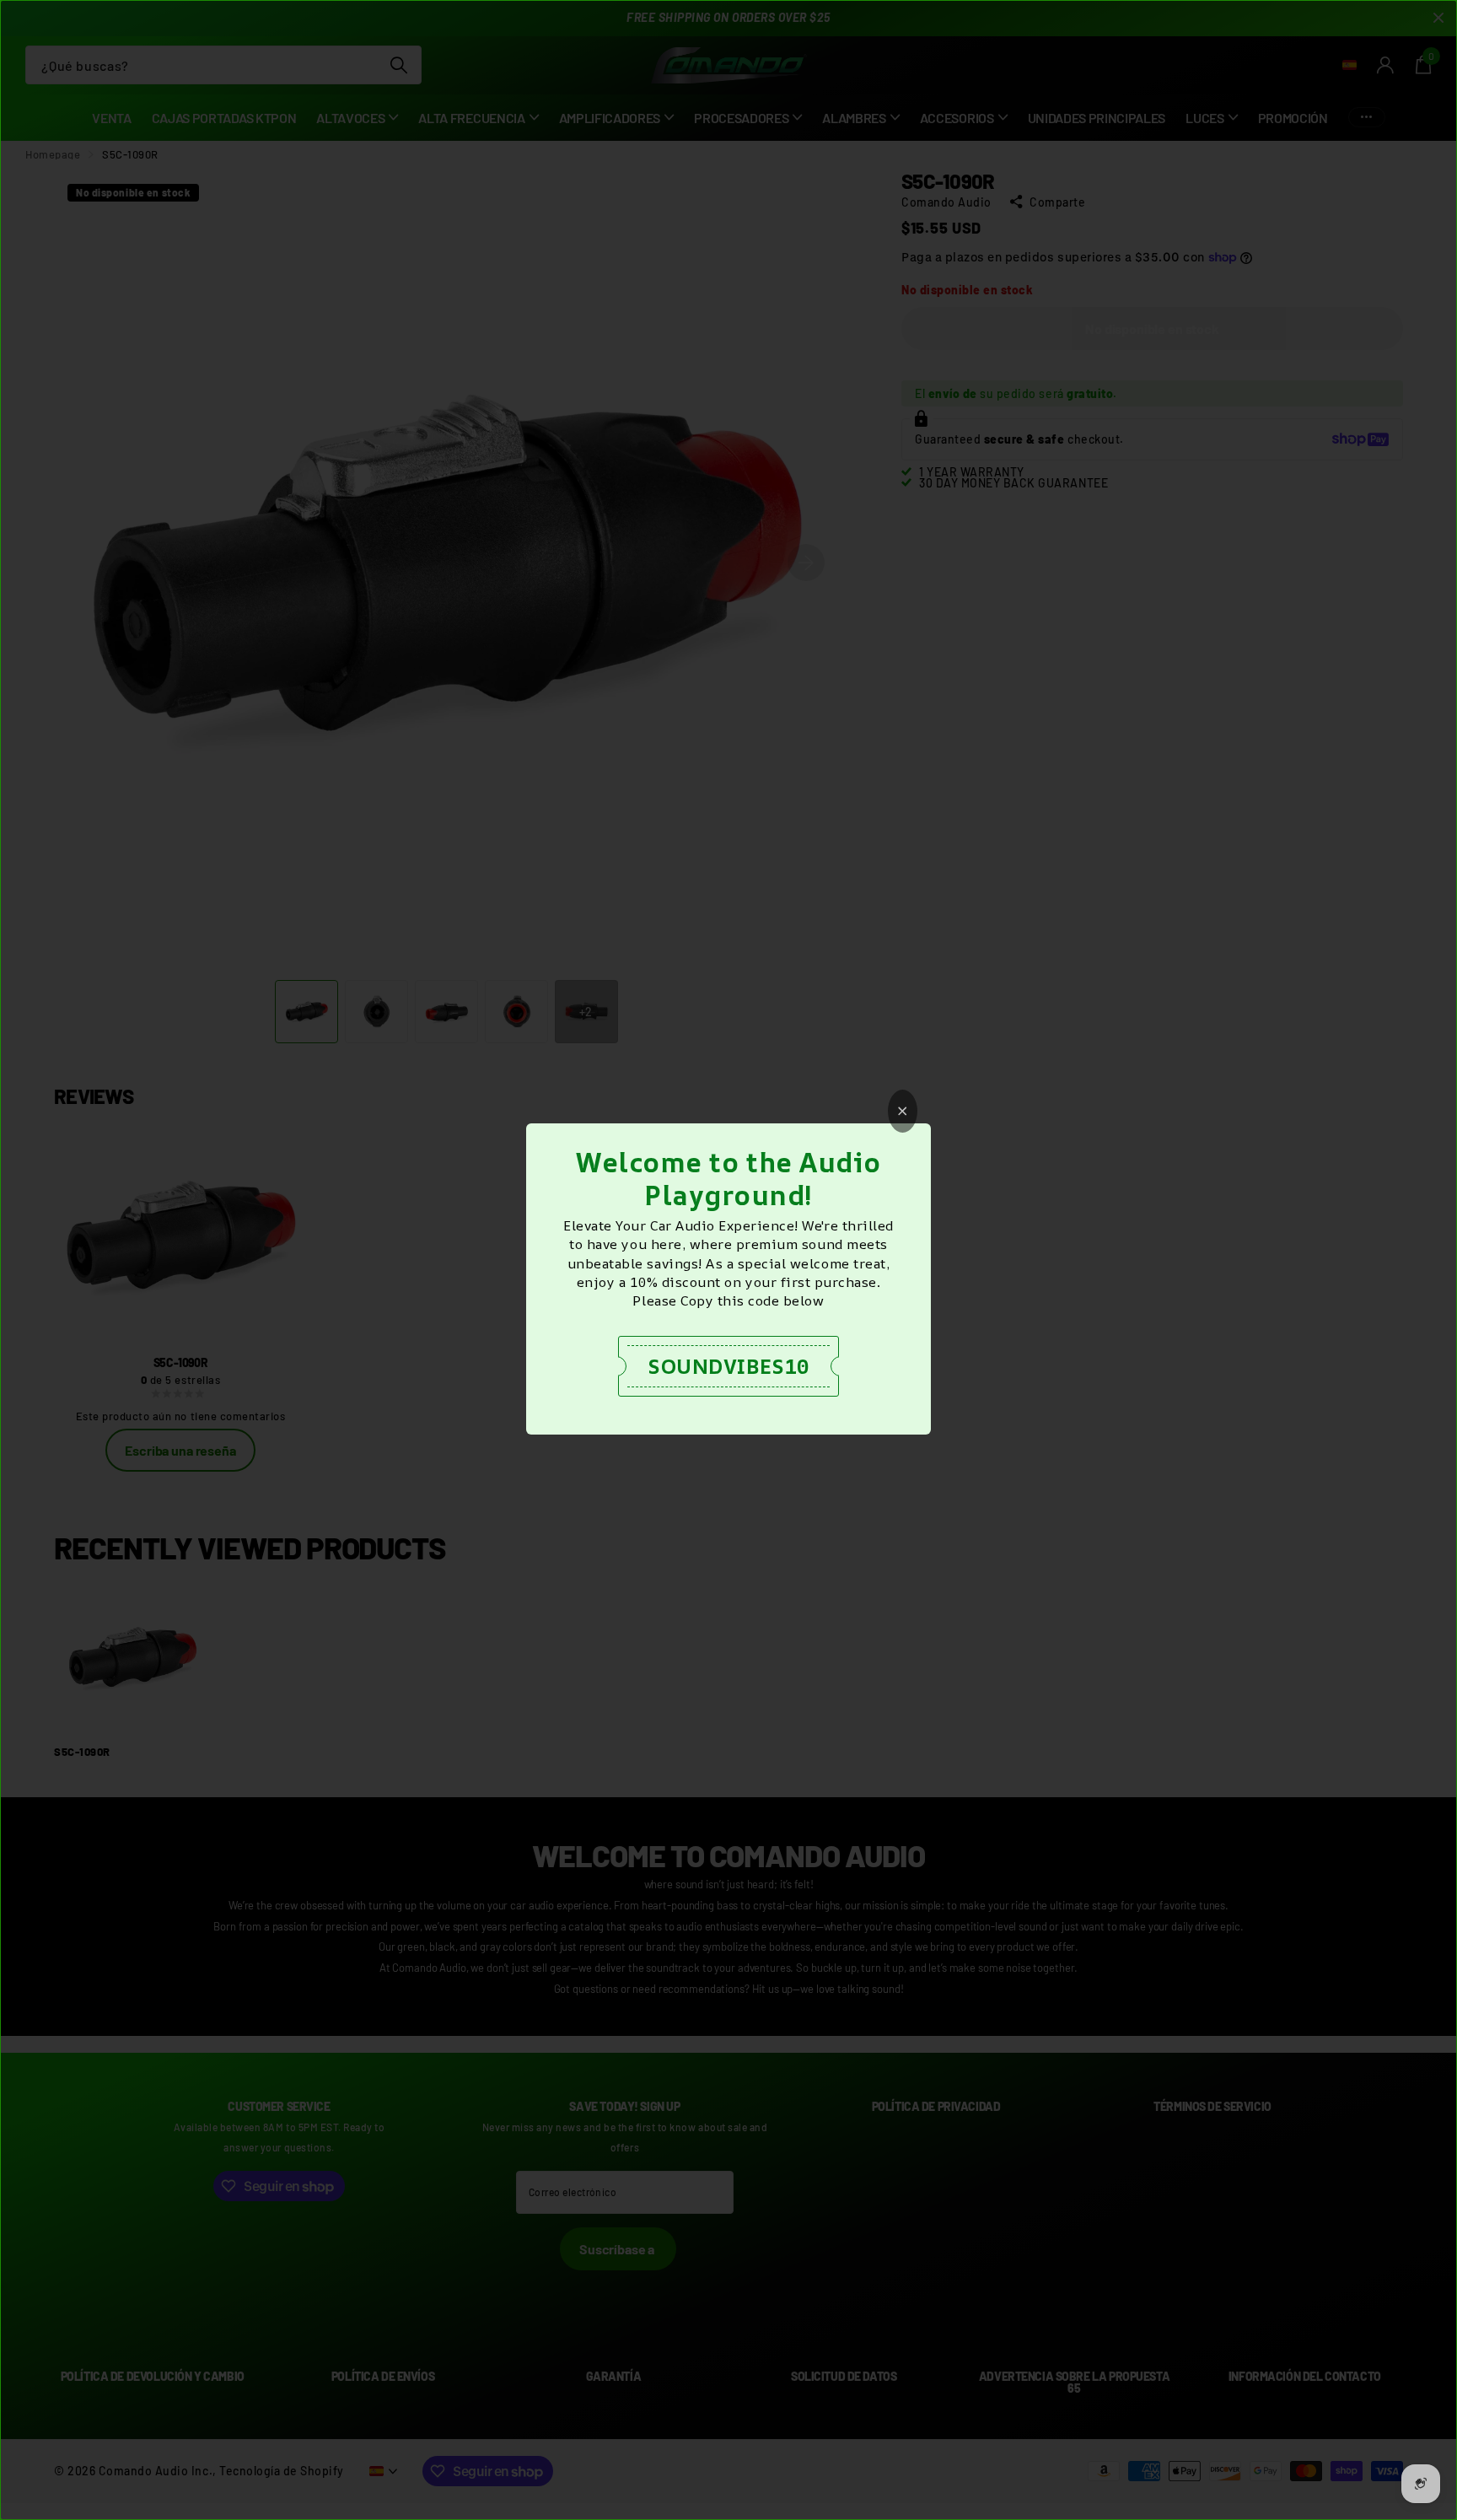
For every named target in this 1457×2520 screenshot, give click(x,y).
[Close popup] (903, 1111)
